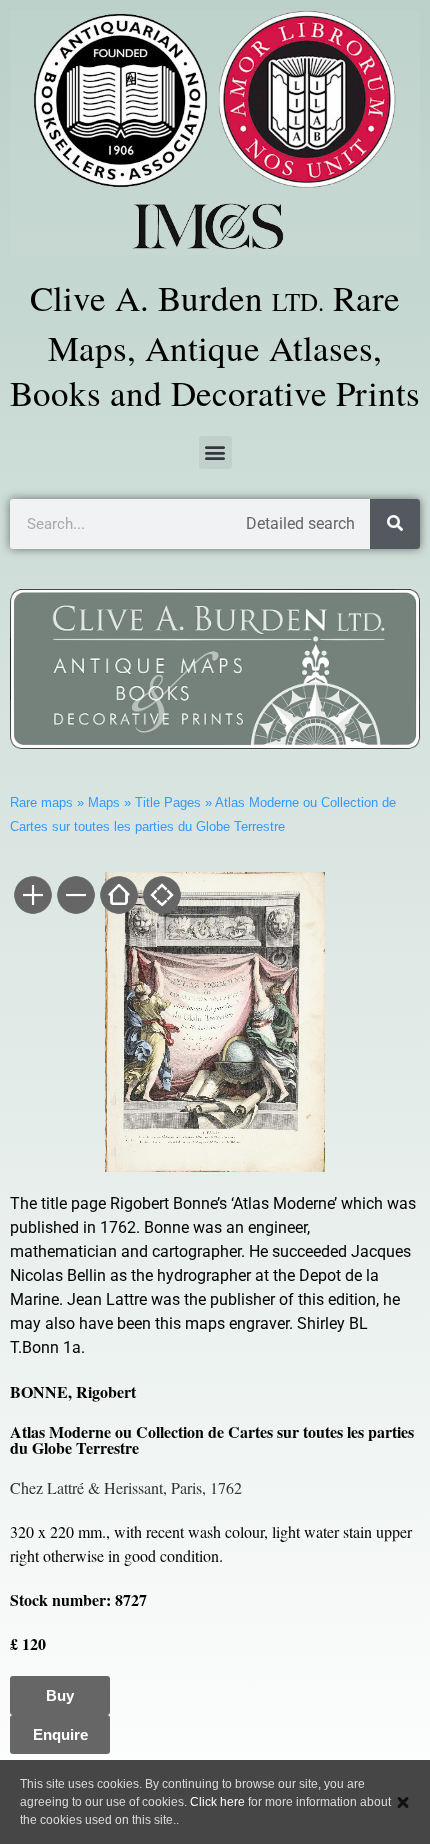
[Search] (395, 524)
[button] (215, 452)
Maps (104, 802)
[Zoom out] (74, 897)
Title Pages (168, 802)
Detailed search (300, 523)
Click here (217, 1802)
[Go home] (117, 897)
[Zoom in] (31, 897)
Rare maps (41, 802)
